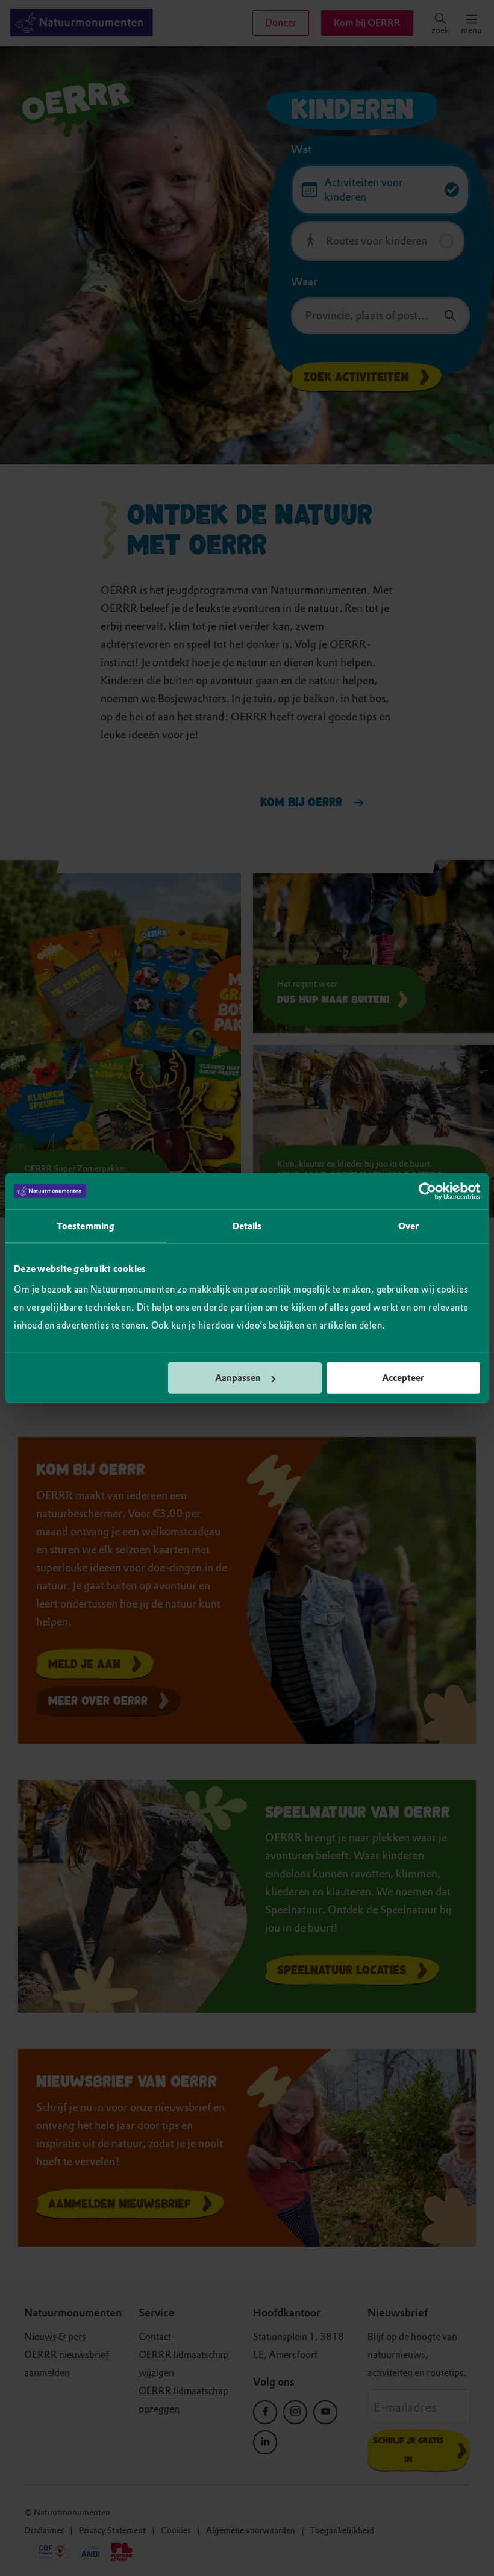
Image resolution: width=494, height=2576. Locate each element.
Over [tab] (408, 1226)
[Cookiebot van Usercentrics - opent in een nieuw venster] (427, 1191)
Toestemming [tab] (86, 1226)
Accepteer (403, 1378)
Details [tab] (247, 1226)
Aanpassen (238, 1378)
